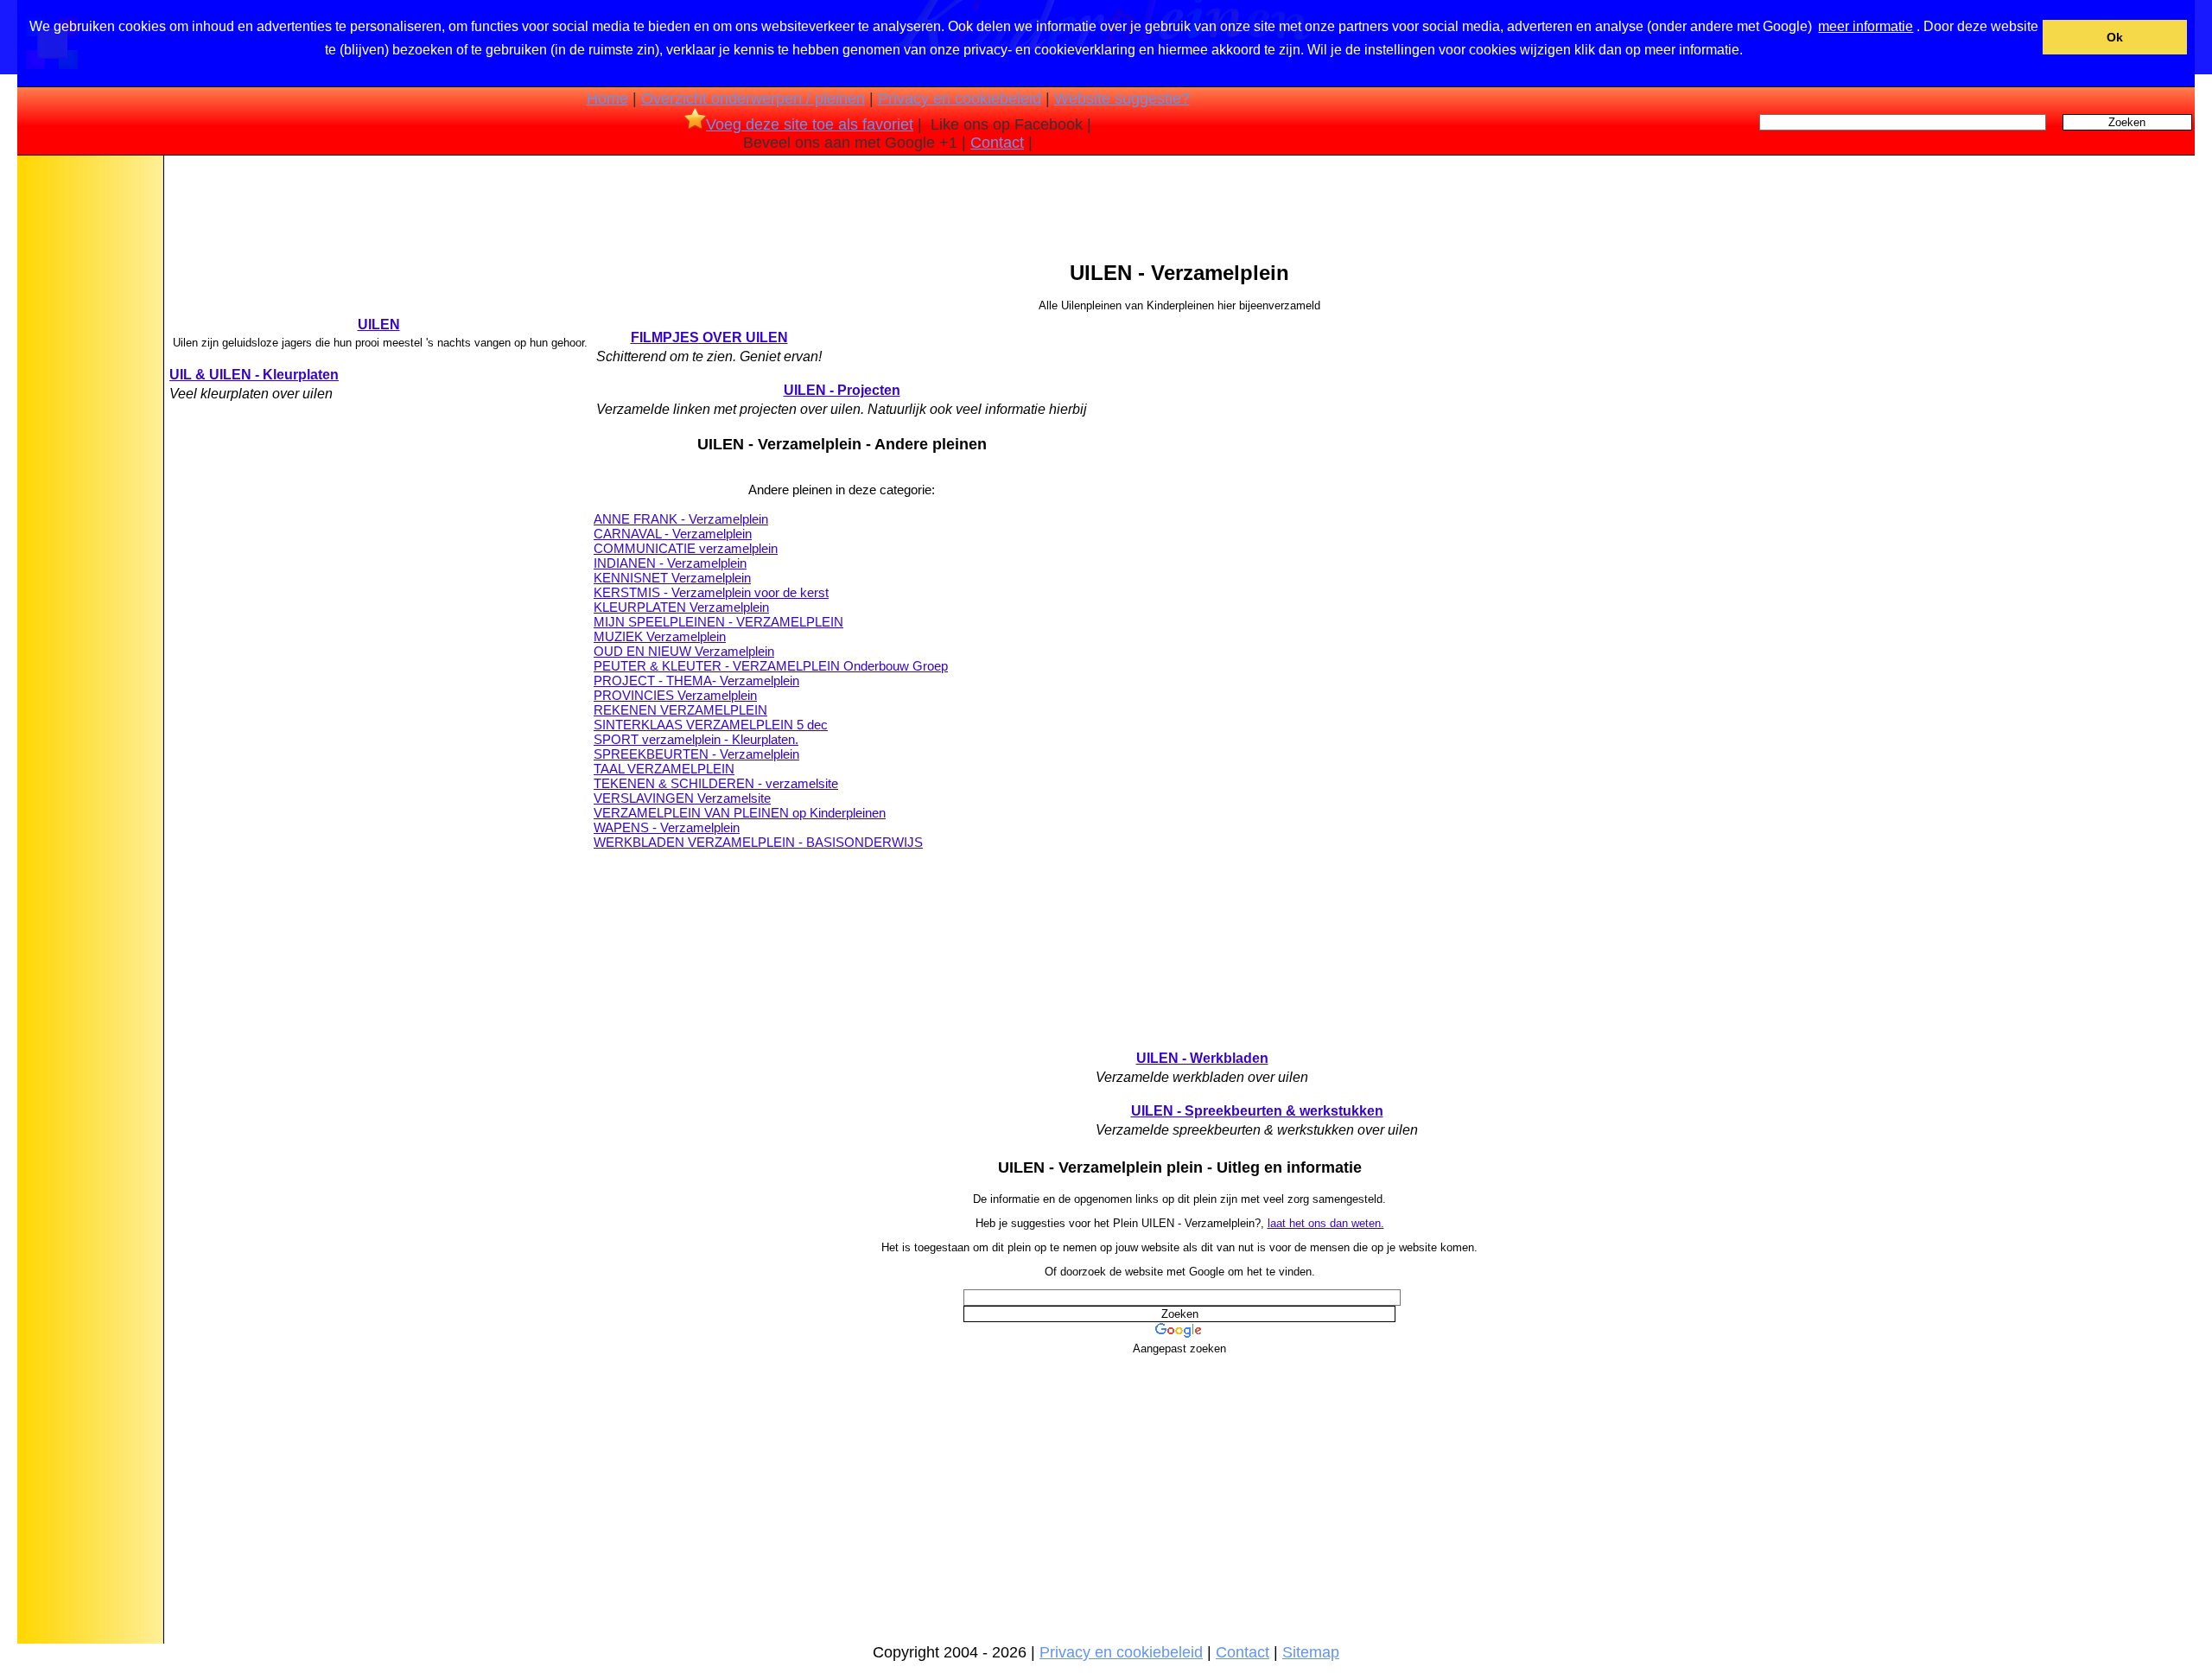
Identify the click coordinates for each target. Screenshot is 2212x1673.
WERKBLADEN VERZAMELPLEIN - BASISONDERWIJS (758, 842)
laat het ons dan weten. (1326, 1223)
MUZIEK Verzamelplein (660, 636)
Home (607, 99)
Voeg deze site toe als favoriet (810, 124)
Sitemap (1311, 1652)
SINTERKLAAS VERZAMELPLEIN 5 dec (711, 725)
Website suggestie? (1122, 99)
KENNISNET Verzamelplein (672, 578)
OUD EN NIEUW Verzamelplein (684, 651)
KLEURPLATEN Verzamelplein (681, 607)
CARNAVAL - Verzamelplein (673, 534)
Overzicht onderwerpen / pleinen (753, 99)
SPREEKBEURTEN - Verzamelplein (696, 754)
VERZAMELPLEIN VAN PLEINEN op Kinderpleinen (740, 813)
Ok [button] (2115, 37)
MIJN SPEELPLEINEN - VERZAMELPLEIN (718, 622)
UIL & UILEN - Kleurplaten (254, 375)
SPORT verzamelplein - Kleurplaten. (696, 739)
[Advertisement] (89, 431)
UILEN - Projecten (842, 390)
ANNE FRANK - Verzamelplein (681, 519)
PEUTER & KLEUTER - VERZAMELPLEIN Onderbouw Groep (771, 666)
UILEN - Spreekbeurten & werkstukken (1257, 1111)
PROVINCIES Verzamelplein (675, 695)
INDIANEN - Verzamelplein (670, 563)
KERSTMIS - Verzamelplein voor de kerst (711, 592)
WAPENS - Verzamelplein (667, 827)
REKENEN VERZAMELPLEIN (680, 710)
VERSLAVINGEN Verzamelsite (682, 798)
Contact (997, 143)
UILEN (379, 324)
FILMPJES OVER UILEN (709, 337)
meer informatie (1866, 26)
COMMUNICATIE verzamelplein (686, 548)
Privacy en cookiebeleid (960, 99)
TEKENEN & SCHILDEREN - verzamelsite (716, 783)
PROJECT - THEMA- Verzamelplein (696, 681)
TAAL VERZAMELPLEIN (664, 769)
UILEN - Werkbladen (1202, 1058)
